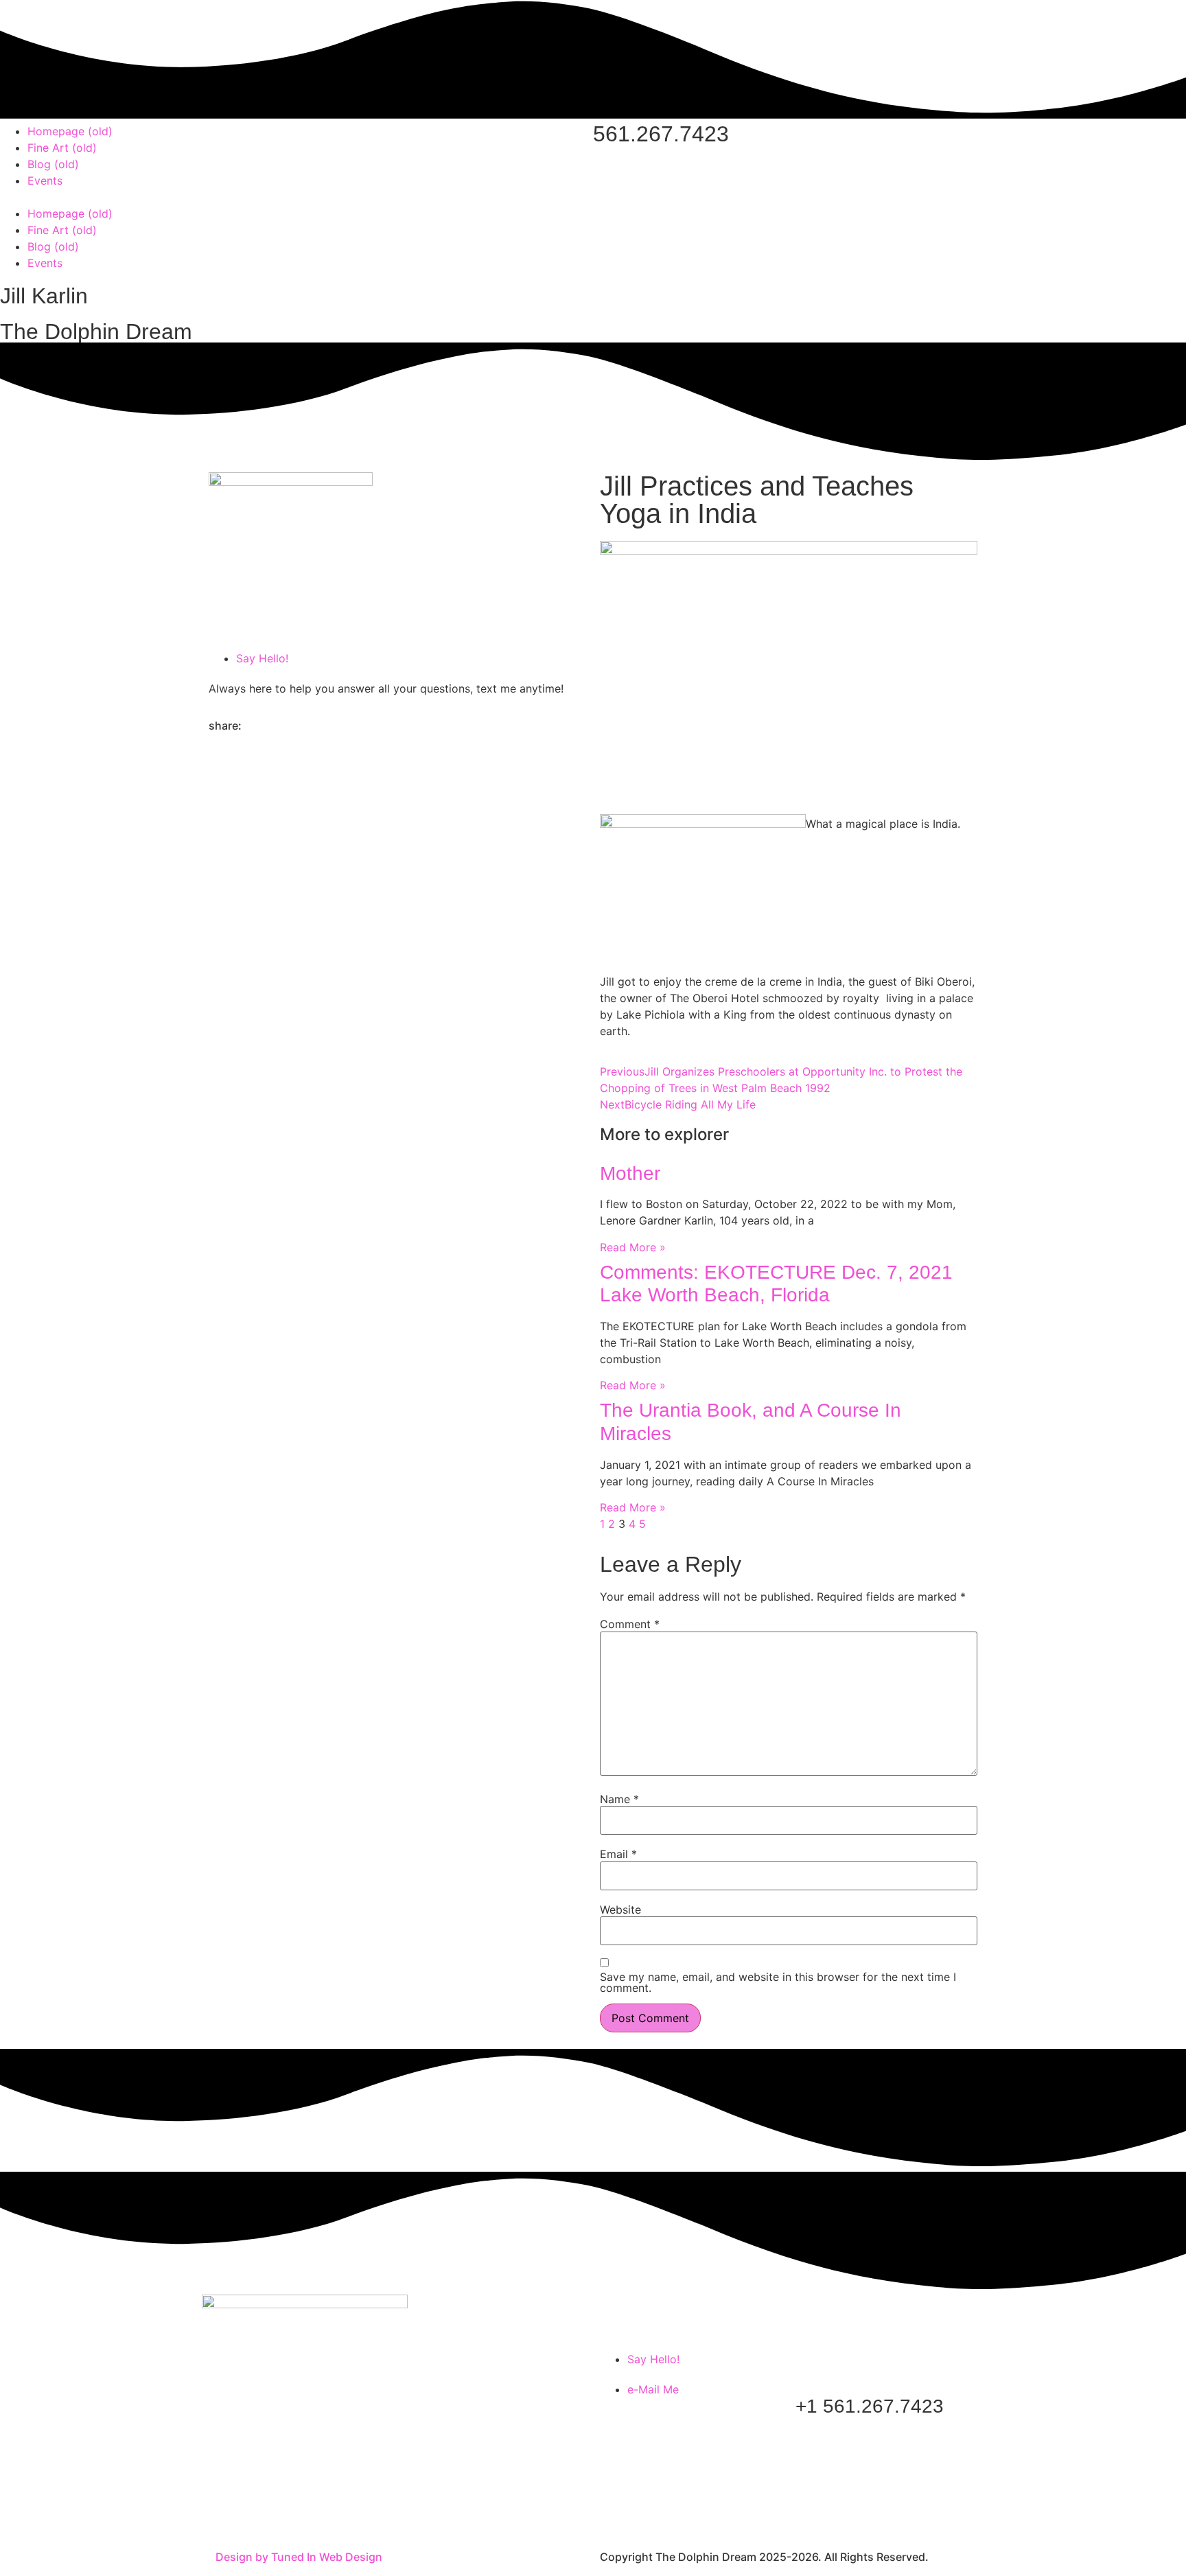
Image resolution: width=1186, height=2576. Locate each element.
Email (618, 1854)
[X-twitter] (264, 2509)
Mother (630, 1173)
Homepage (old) (70, 131)
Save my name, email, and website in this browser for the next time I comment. (778, 1982)
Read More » (633, 1247)
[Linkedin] (377, 2509)
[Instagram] (339, 2509)
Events (45, 181)
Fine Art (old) (62, 148)
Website (620, 1910)
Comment (630, 1624)
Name (619, 1799)
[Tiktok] (301, 2509)
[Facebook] (226, 2509)
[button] (296, 197)
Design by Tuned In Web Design (299, 2557)
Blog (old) (53, 164)
